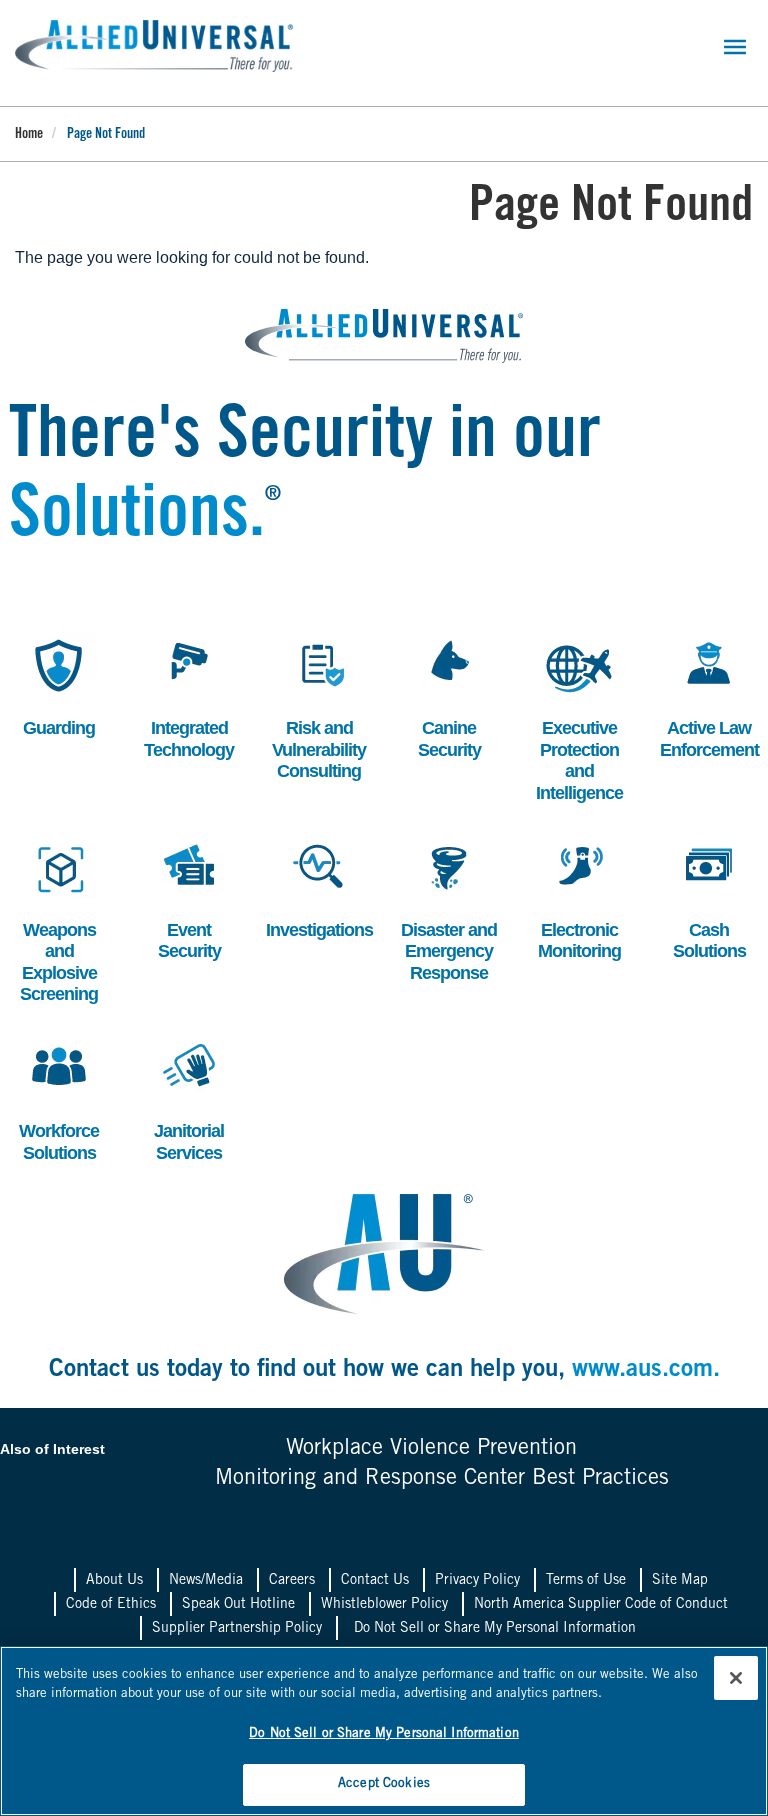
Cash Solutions (705, 898)
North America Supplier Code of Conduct (601, 1605)
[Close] (736, 1678)
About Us (114, 1581)
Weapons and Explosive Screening (56, 920)
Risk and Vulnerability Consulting (319, 707)
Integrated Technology (189, 696)
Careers (292, 1581)
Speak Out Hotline (238, 1605)
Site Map (680, 1581)
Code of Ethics (111, 1605)
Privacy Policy (477, 1581)
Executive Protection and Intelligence (579, 718)
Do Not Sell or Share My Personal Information (495, 1629)
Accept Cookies (384, 1784)
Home (29, 135)
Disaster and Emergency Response (449, 909)
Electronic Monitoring (578, 898)
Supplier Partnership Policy (237, 1629)
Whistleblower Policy (384, 1605)
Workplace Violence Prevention (431, 1449)
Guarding (55, 685)
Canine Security (443, 696)
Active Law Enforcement (709, 696)
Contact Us (375, 1581)
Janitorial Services (184, 1099)
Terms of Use (586, 1581)
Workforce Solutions (57, 1099)
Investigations (319, 887)
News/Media (206, 1581)
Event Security (183, 898)
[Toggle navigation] (735, 47)
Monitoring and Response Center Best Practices (442, 1479)
